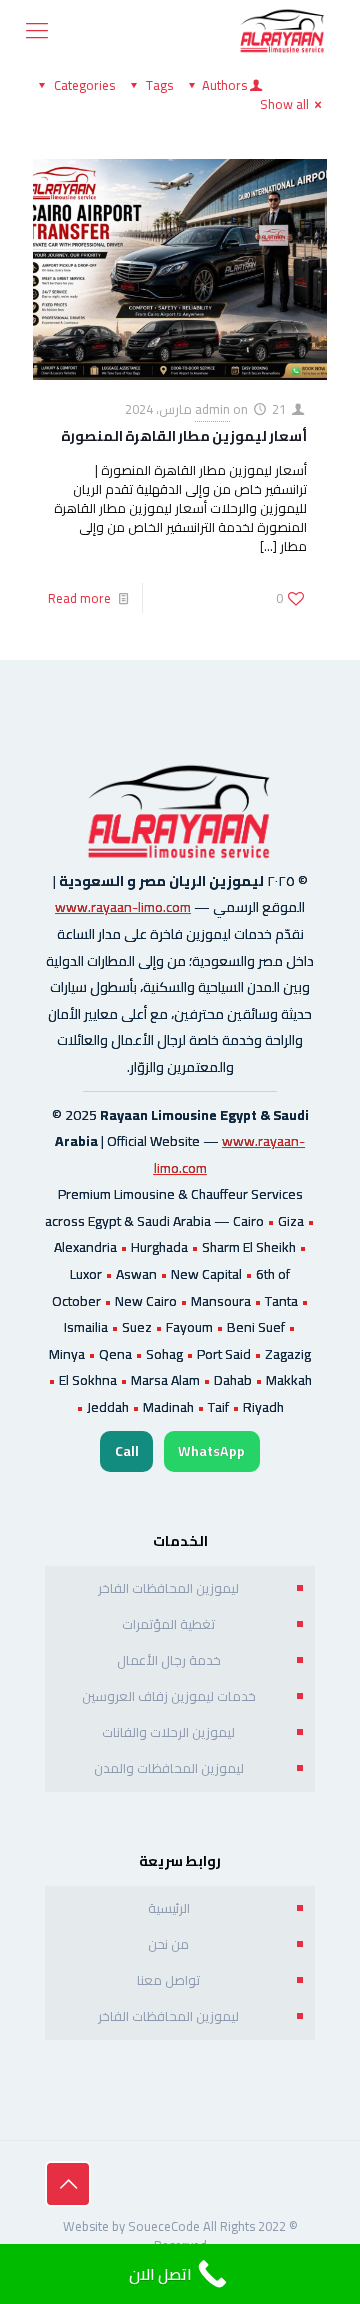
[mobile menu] (37, 30)
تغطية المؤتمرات (168, 1624)
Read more (79, 598)
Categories (84, 85)
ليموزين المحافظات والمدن (169, 1768)
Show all (284, 104)
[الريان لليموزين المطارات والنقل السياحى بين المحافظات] (283, 30)
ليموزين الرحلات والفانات (168, 1732)
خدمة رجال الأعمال (169, 1660)
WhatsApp (211, 1451)
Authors (224, 85)
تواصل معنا (168, 1980)
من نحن (168, 1944)
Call (127, 1451)
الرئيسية (169, 1908)
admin (212, 409)
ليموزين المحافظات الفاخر (168, 1588)
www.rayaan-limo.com (123, 907)
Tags (159, 85)
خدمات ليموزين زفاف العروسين (169, 1696)
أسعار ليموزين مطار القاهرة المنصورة (184, 436)
